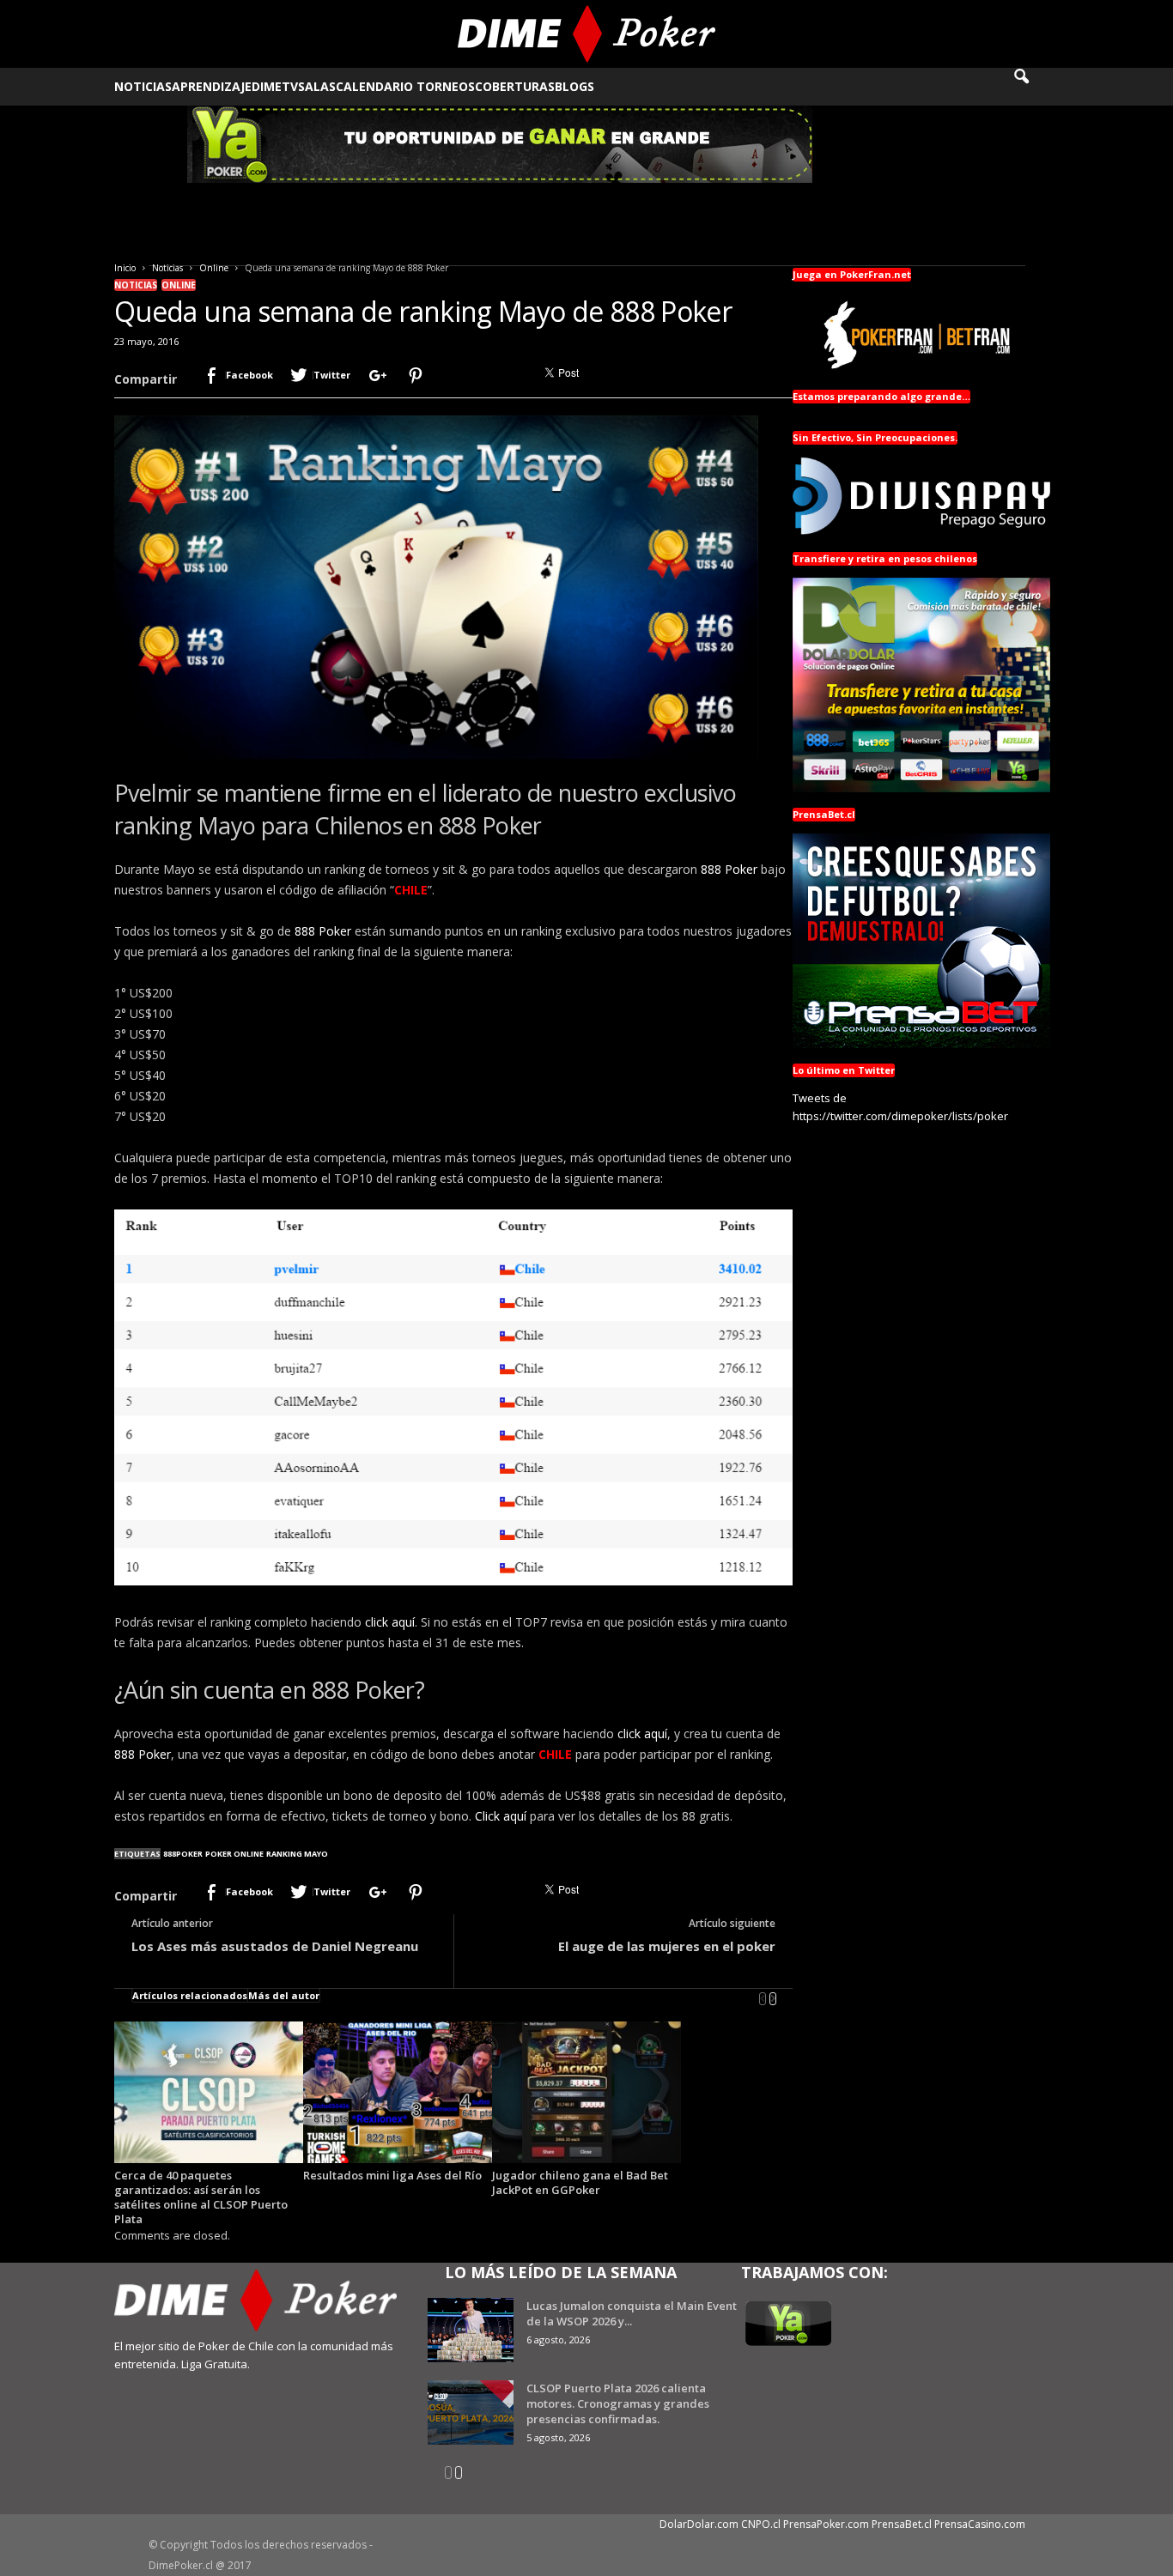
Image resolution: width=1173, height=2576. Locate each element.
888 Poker (729, 869)
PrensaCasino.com (980, 2524)
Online (214, 268)
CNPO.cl (761, 2524)
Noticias (143, 86)
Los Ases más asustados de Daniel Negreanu (275, 1946)
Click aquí (501, 1816)
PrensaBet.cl (902, 2524)
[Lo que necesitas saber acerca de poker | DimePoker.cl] (587, 34)
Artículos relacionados (190, 1995)
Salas (317, 86)
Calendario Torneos (405, 86)
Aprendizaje (212, 86)
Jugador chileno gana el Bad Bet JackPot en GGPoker (580, 2182)
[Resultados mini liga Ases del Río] (398, 2092)
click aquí (390, 1622)
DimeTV (275, 86)
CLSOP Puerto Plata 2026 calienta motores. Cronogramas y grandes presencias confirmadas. (618, 2403)
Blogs (574, 86)
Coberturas (515, 86)
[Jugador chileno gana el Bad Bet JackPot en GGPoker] (586, 2092)
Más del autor (284, 1995)
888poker (183, 1854)
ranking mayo (297, 1854)
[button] (1033, 87)
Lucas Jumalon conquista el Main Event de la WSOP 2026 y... (632, 2313)
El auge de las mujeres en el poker (667, 1946)
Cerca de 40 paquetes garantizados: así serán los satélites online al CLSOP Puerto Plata (201, 2197)
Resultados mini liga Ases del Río (392, 2175)
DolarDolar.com (699, 2524)
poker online (234, 1854)
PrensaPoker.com (826, 2524)
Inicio (125, 268)
